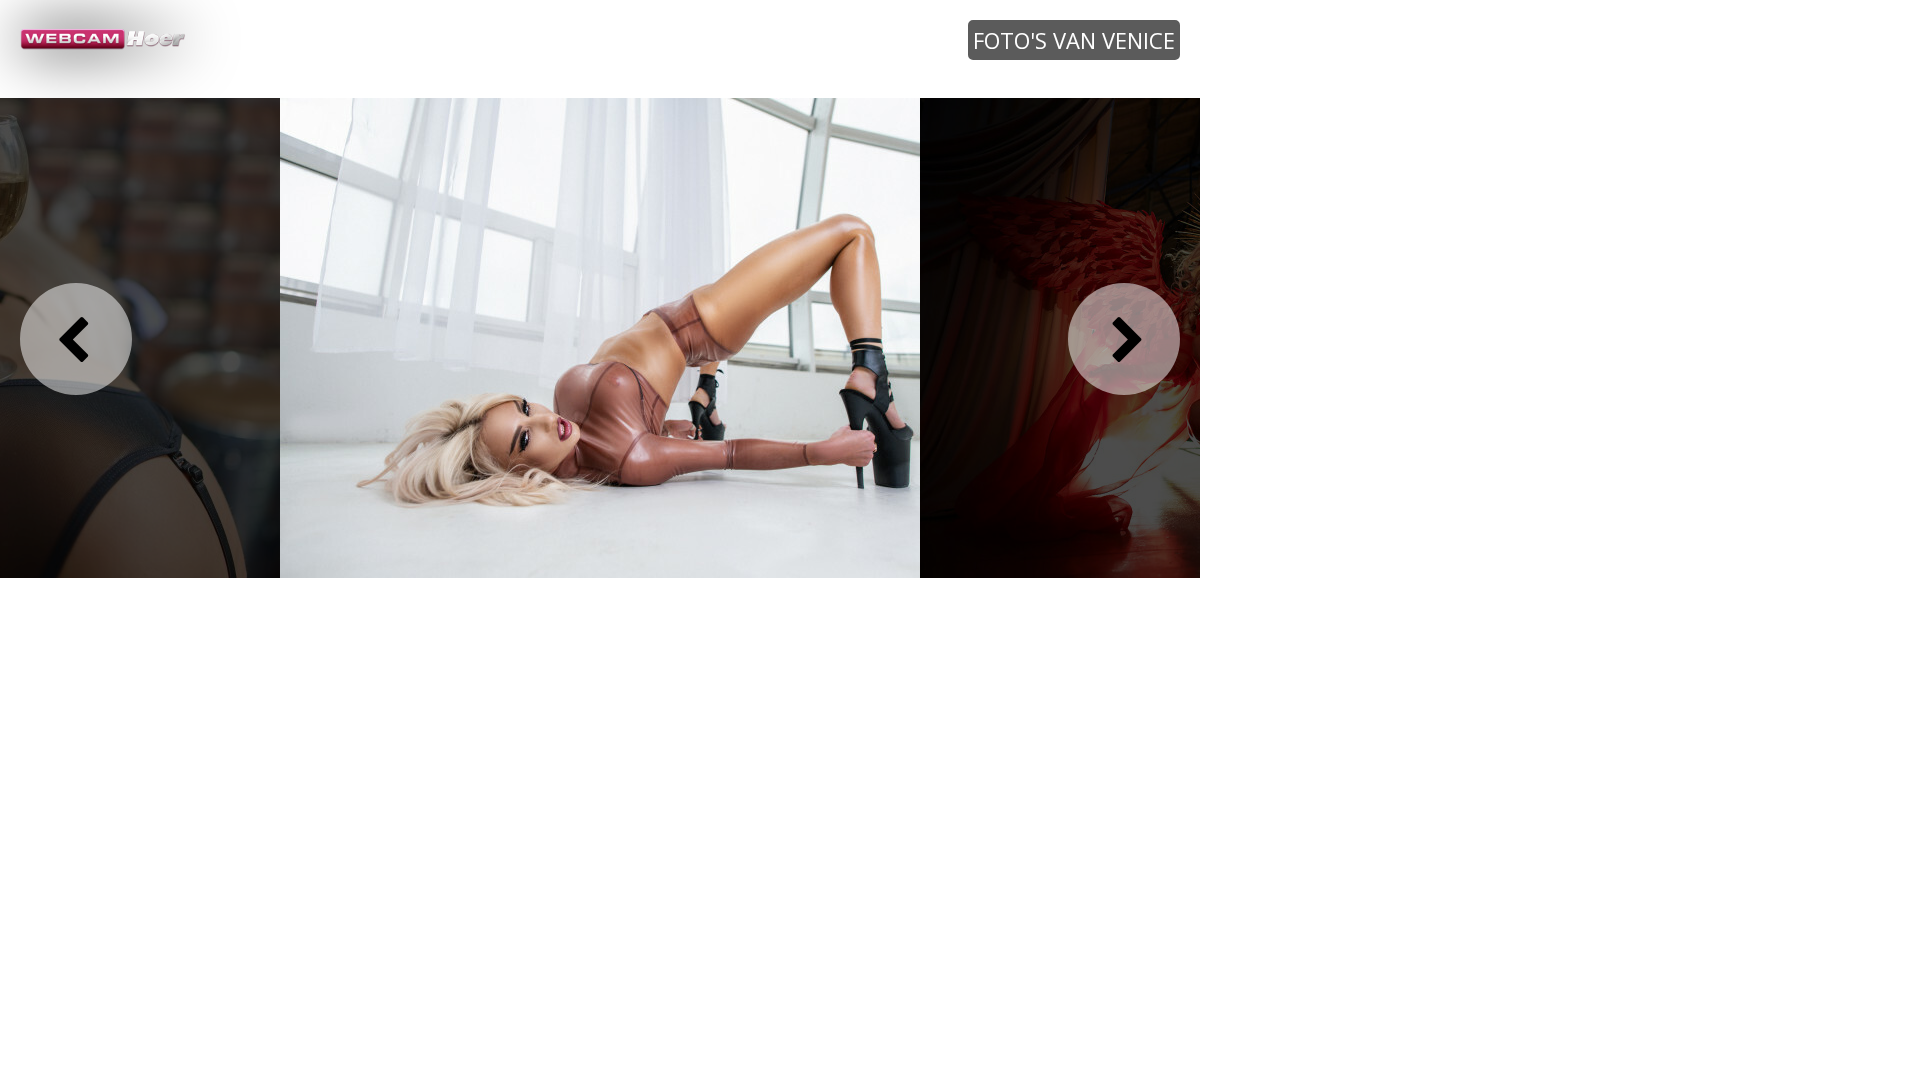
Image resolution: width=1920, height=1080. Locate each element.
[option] (600, 337)
